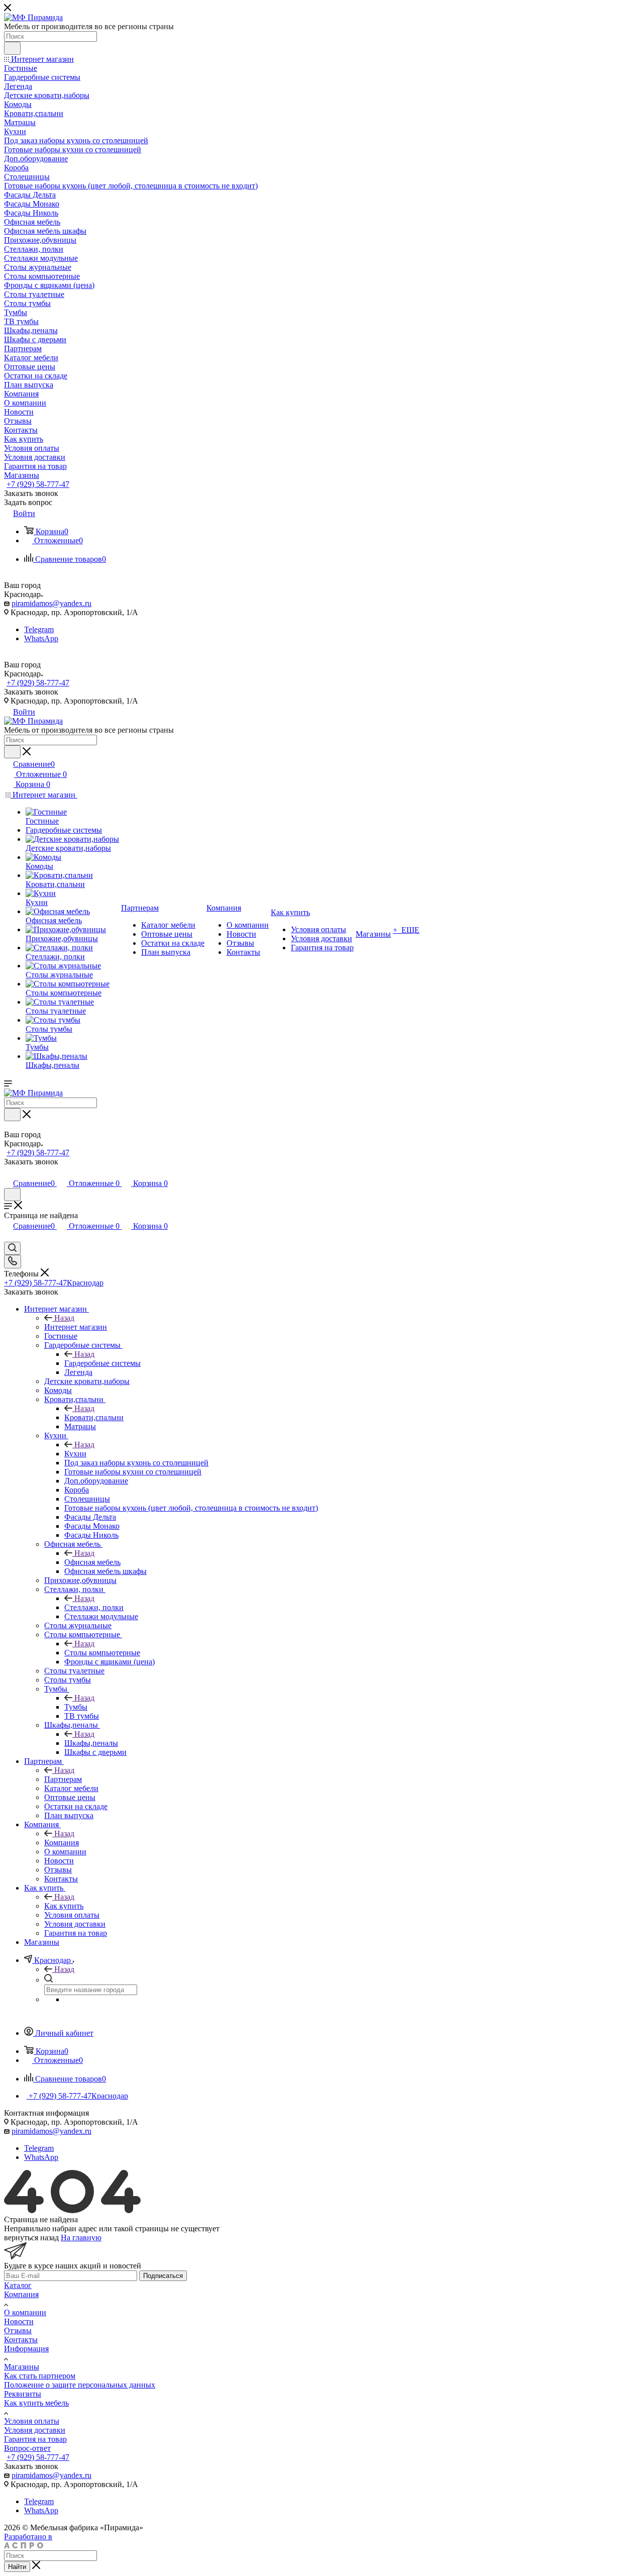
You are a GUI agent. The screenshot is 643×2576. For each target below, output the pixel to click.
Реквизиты (23, 2394)
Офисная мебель (92, 1562)
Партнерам (63, 1779)
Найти (17, 2567)
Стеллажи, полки (94, 1607)
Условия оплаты (32, 2421)
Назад (64, 1318)
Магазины (22, 2367)
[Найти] (12, 48)
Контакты (21, 2340)
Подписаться (163, 2276)
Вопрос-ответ (27, 2448)
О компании (25, 2312)
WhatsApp (41, 638)
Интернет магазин (76, 1327)
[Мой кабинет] (9, 1173)
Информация (26, 2349)
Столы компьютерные (102, 1653)
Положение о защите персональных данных (80, 2385)
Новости (19, 2321)
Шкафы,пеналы (91, 1743)
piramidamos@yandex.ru (51, 603)
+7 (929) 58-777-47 (38, 484)
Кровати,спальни (94, 1417)
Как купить (64, 1906)
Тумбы (76, 1707)
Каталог (18, 2285)
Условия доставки (35, 2430)
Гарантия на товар (35, 2439)
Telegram (39, 629)
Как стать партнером (40, 2376)
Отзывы (18, 2331)
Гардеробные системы (102, 1363)
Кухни (75, 1454)
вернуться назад (31, 2238)
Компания (62, 1843)
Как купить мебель (36, 2403)
